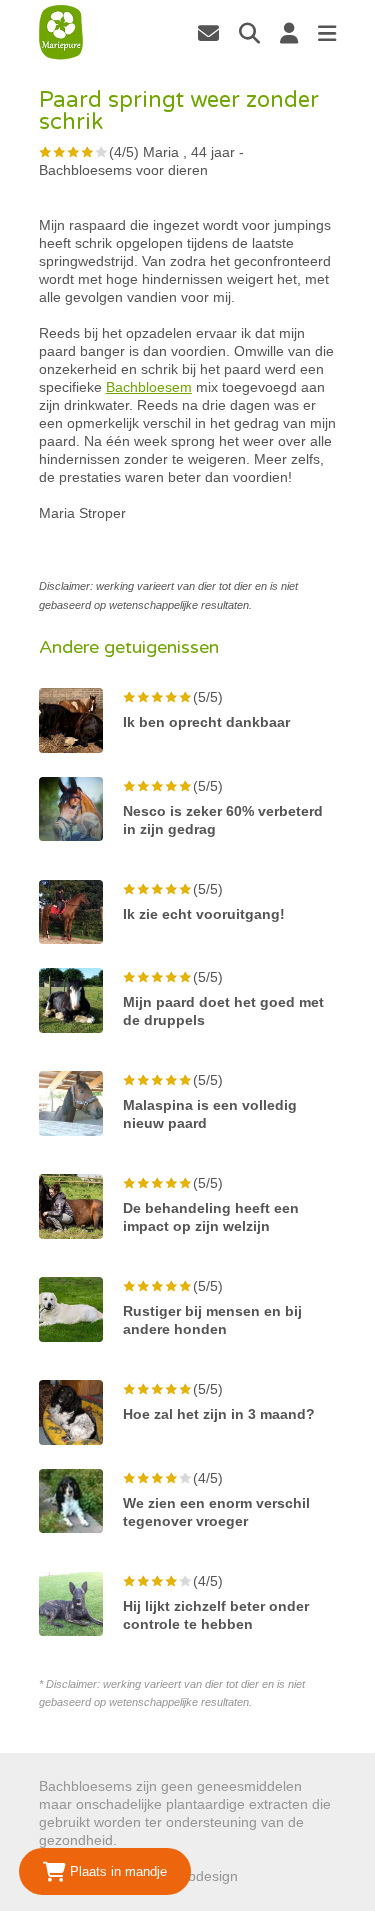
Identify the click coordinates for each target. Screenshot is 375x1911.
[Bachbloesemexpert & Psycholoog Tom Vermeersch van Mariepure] (208, 33)
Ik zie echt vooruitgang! (204, 914)
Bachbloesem (149, 387)
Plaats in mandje (116, 1871)
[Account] (289, 33)
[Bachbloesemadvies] (61, 32)
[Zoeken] (249, 33)
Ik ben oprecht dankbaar (206, 722)
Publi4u (265, 1876)
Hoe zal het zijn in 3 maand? (219, 1414)
